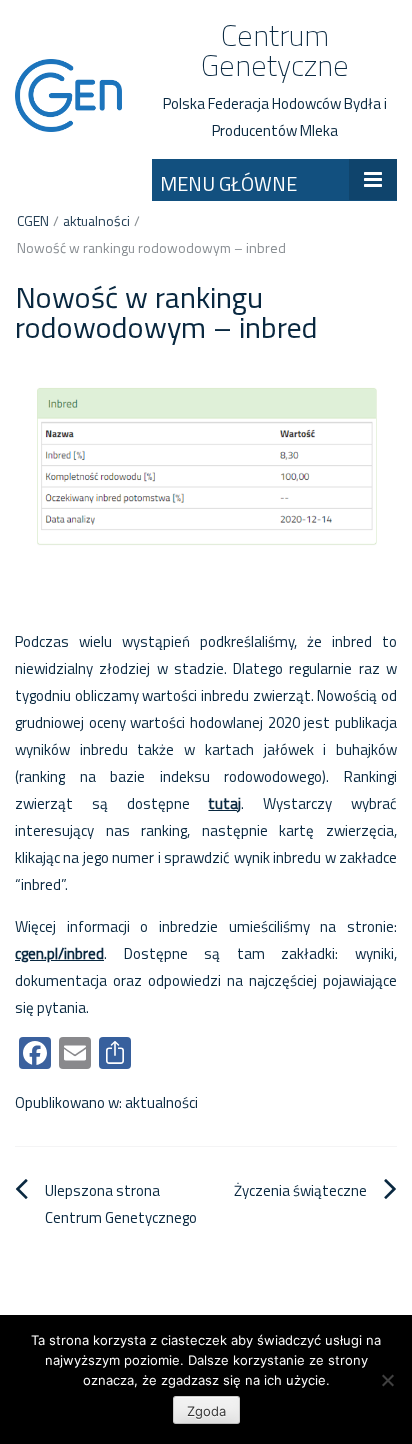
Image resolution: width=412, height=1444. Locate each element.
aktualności (96, 220)
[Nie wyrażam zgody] (387, 1380)
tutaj (224, 803)
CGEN (33, 220)
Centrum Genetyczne (275, 50)
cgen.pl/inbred (59, 953)
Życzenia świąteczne (300, 1190)
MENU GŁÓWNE (228, 183)
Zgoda (206, 1411)
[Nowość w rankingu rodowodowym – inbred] (206, 476)
